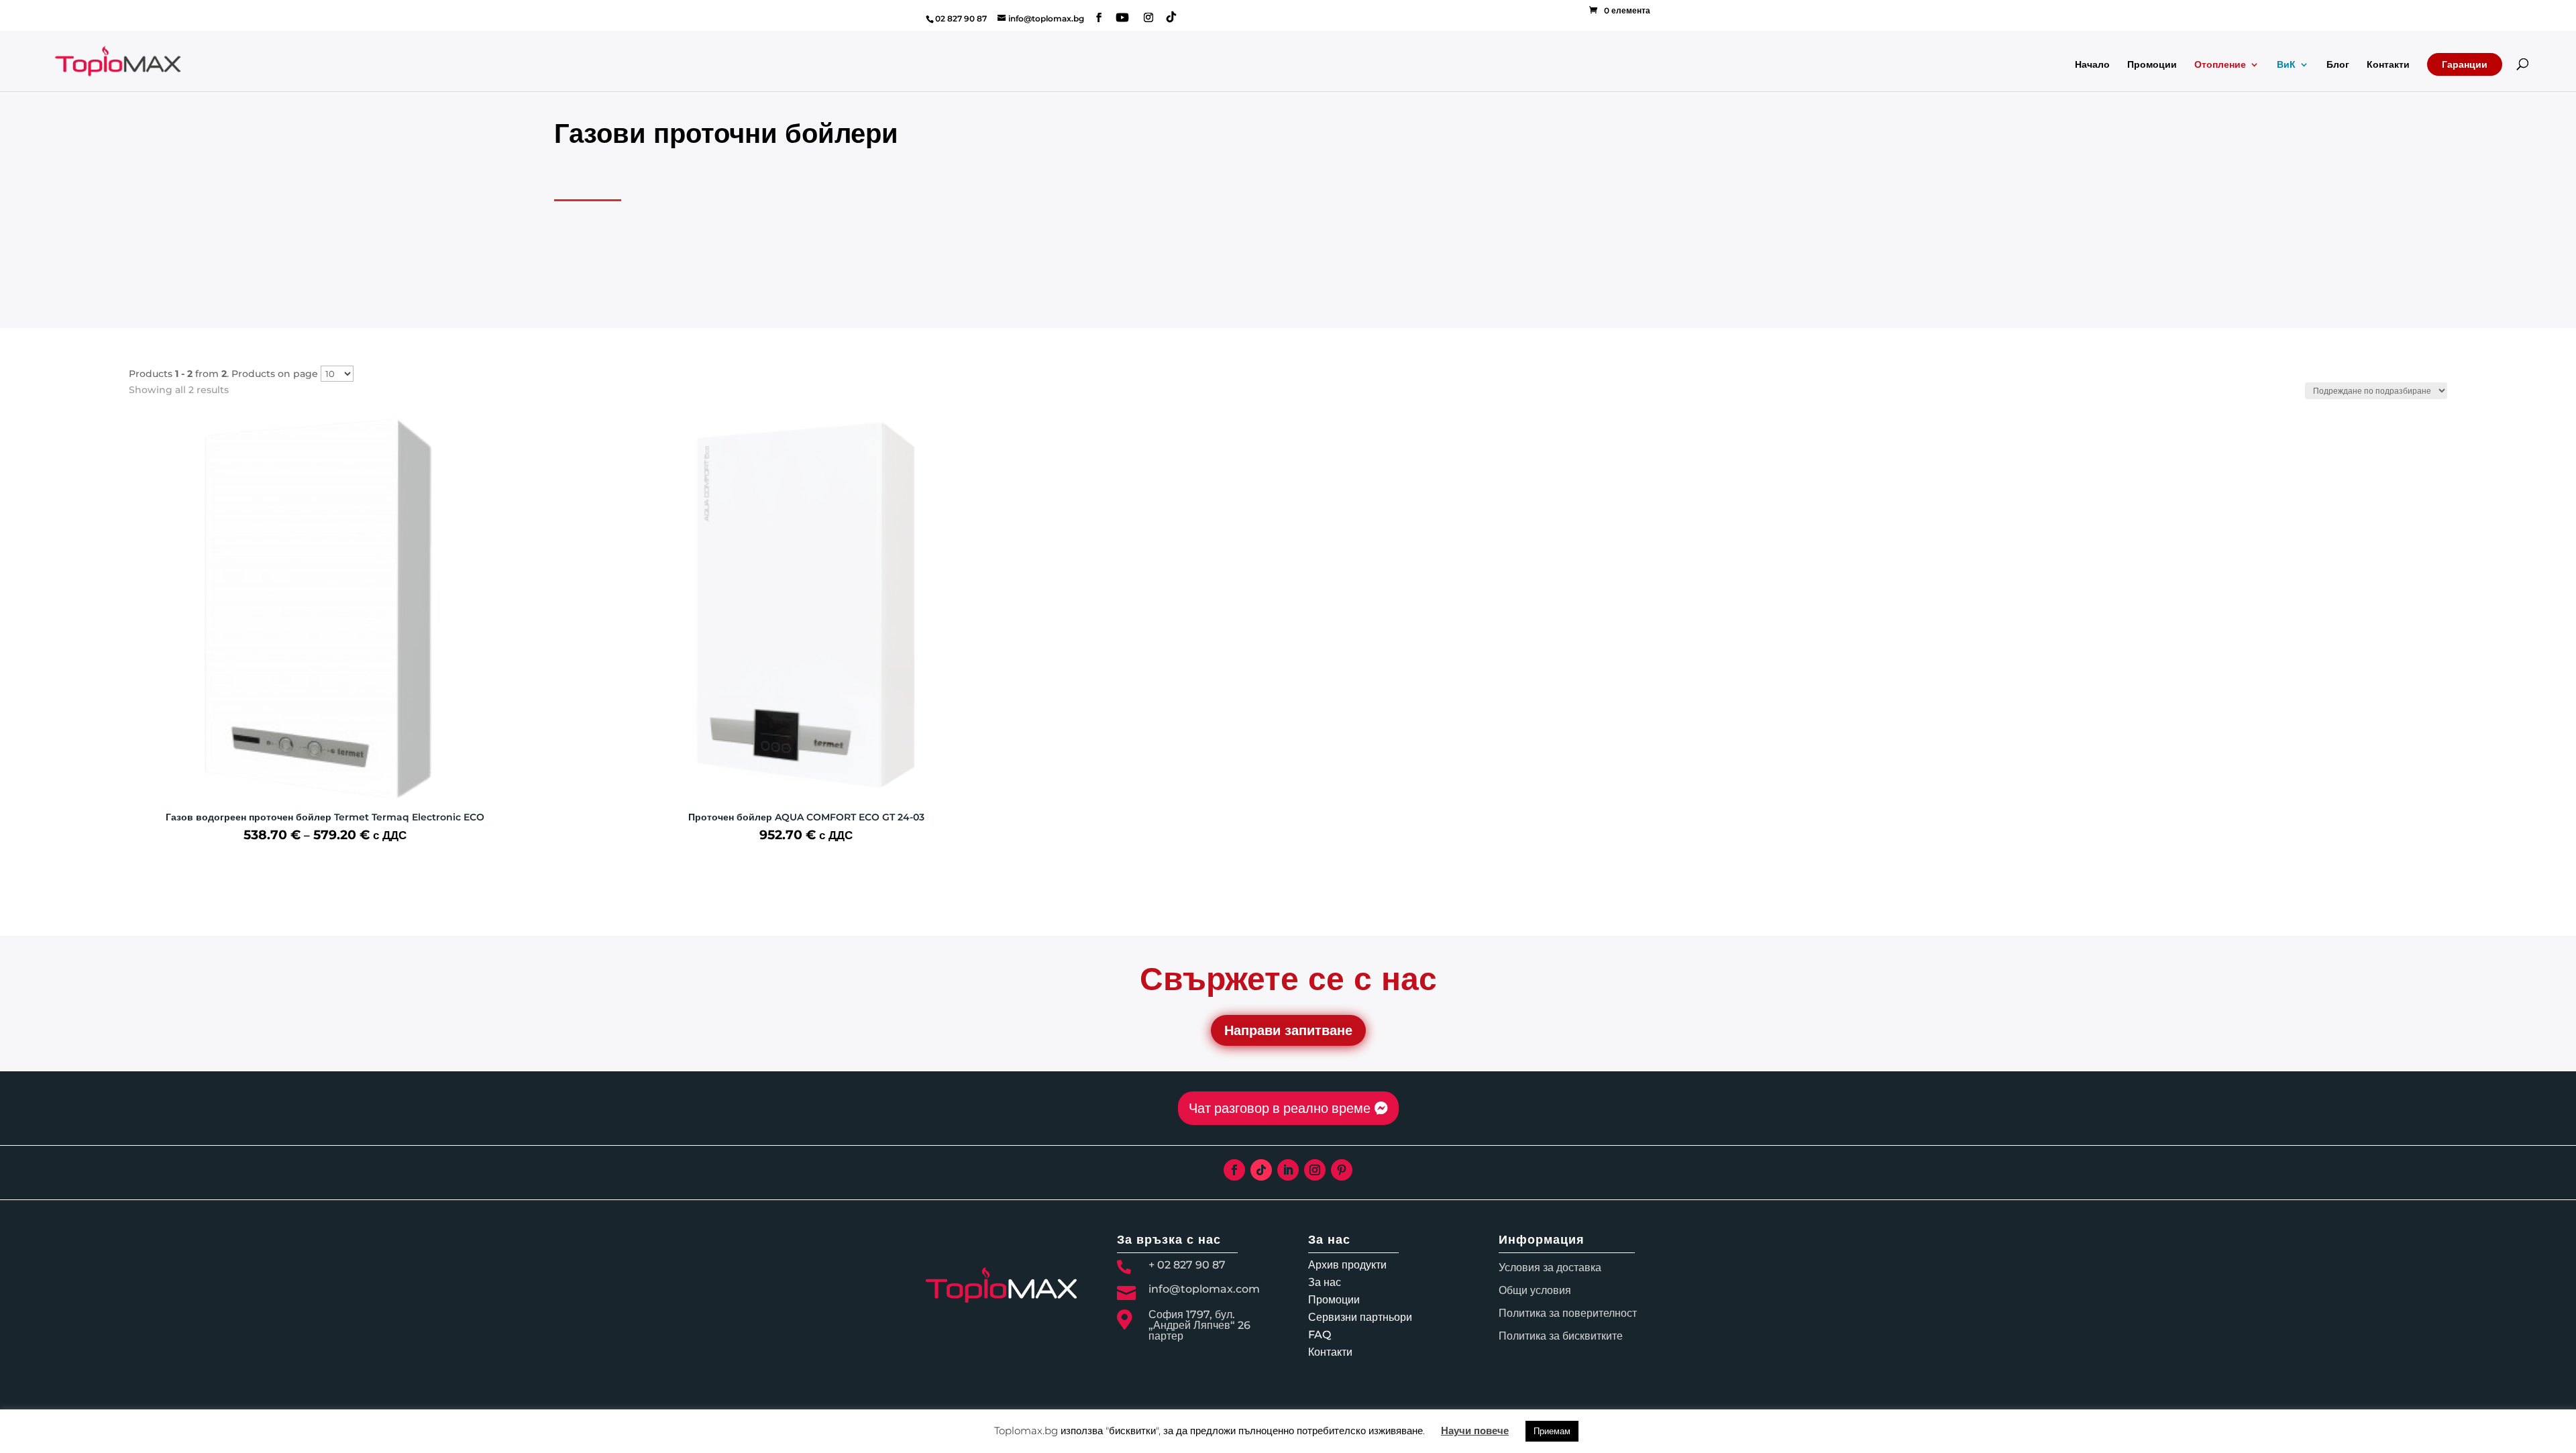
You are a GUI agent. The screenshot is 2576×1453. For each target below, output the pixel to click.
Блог (2338, 65)
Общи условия (1535, 1290)
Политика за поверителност (1568, 1313)
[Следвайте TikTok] (1261, 1170)
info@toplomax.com (1204, 1289)
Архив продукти (1347, 1265)
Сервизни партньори (1360, 1317)
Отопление (2220, 65)
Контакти (2388, 65)
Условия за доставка (1550, 1268)
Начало (2092, 65)
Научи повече (1475, 1431)
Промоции (2152, 65)
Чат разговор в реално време (1280, 1108)
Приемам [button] (1552, 1431)
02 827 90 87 (961, 18)
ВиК (2286, 65)
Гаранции (2465, 64)
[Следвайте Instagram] (1315, 1170)
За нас (1325, 1282)
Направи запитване (1288, 1030)
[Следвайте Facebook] (1234, 1170)
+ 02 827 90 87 (1187, 1265)
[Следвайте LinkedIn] (1288, 1170)
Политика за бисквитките (1561, 1336)
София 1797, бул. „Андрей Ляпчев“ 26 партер (1199, 1325)
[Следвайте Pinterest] (1342, 1170)
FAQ (1320, 1335)
